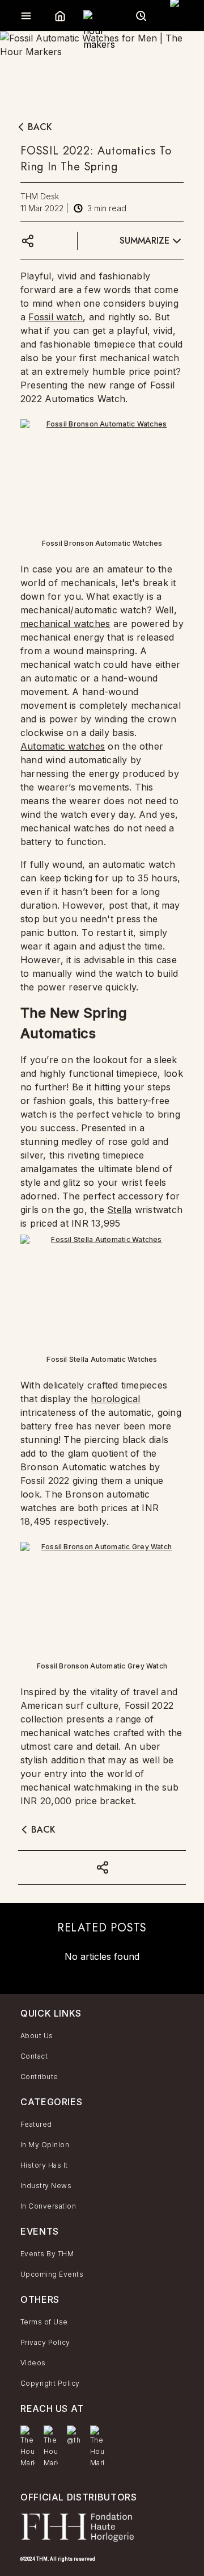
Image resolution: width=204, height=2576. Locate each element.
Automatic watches (63, 746)
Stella (119, 1210)
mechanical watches (65, 624)
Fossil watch (56, 317)
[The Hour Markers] (27, 2447)
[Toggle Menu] (26, 16)
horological (116, 1399)
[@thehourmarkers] (74, 2436)
